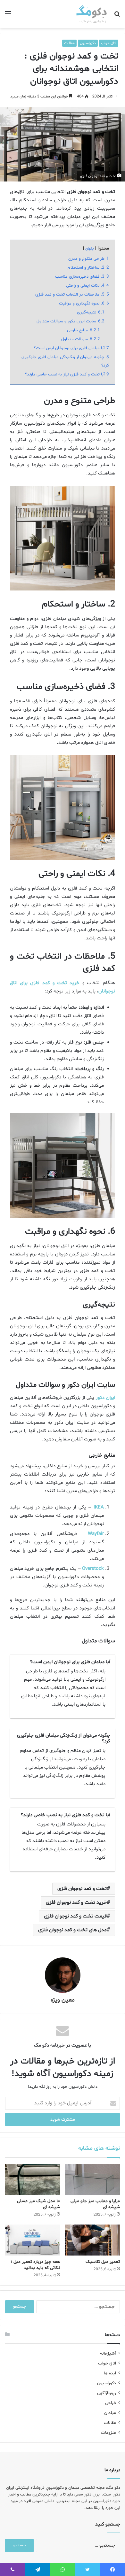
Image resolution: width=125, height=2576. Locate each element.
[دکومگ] (92, 14)
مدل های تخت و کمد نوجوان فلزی (72, 1930)
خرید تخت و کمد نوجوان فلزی (76, 1902)
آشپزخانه (108, 2353)
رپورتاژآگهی (107, 2393)
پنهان (89, 249)
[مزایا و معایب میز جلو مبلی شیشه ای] (92, 2179)
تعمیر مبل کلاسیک (103, 2262)
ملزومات (108, 2433)
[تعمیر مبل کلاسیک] (92, 2240)
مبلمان (110, 2413)
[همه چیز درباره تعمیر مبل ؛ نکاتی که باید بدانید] (33, 2240)
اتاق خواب (109, 43)
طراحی (111, 2403)
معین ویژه (63, 2000)
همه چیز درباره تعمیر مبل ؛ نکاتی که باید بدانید (35, 2265)
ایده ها (110, 2373)
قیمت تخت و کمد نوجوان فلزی (75, 1916)
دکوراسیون (88, 43)
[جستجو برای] (117, 16)
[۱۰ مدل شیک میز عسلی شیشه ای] (33, 2179)
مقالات (69, 43)
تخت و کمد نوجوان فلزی (82, 1889)
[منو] (8, 16)
